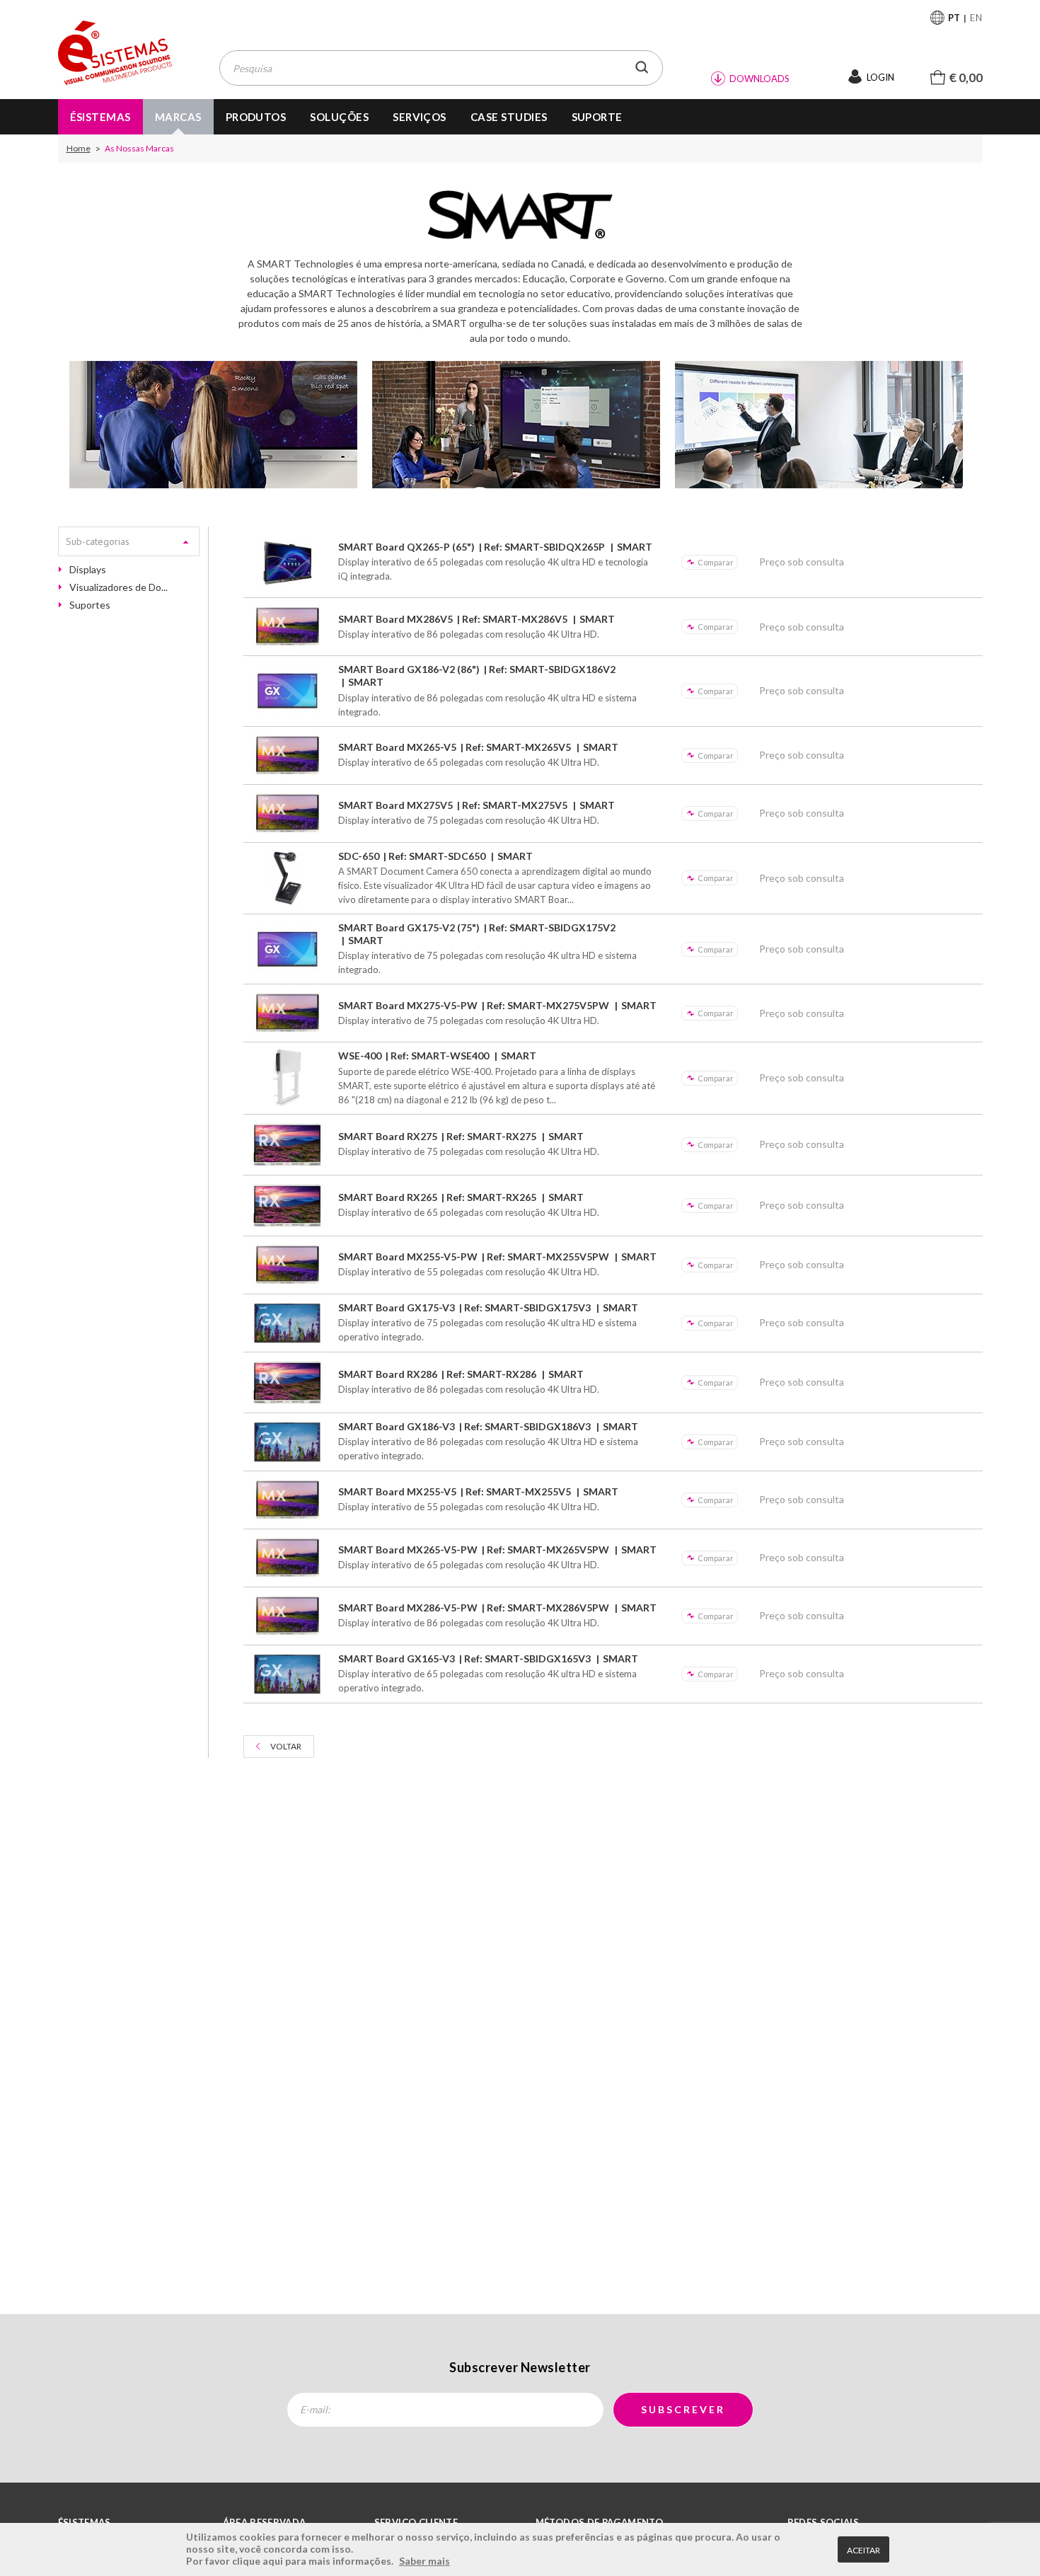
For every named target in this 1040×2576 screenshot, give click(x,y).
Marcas (178, 117)
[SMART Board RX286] (288, 1382)
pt (954, 18)
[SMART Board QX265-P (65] (288, 562)
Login (880, 77)
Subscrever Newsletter (520, 2367)
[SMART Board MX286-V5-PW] (288, 1616)
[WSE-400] (288, 1078)
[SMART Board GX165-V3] (288, 1674)
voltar (286, 1746)
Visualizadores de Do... (119, 587)
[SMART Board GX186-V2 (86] (288, 691)
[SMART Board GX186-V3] (288, 1442)
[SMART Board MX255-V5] (288, 1500)
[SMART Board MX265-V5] (288, 755)
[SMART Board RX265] (288, 1206)
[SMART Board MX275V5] (288, 813)
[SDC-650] (288, 878)
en (976, 18)
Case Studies (509, 117)
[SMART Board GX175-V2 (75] (288, 949)
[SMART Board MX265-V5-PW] (288, 1558)
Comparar (716, 562)
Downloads (759, 79)
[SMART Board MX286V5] (288, 627)
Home (79, 149)
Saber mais (424, 2561)
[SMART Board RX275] (288, 1145)
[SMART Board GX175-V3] (288, 1323)
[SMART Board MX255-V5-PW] (288, 1265)
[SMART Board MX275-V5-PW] (288, 1013)
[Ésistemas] (115, 53)
